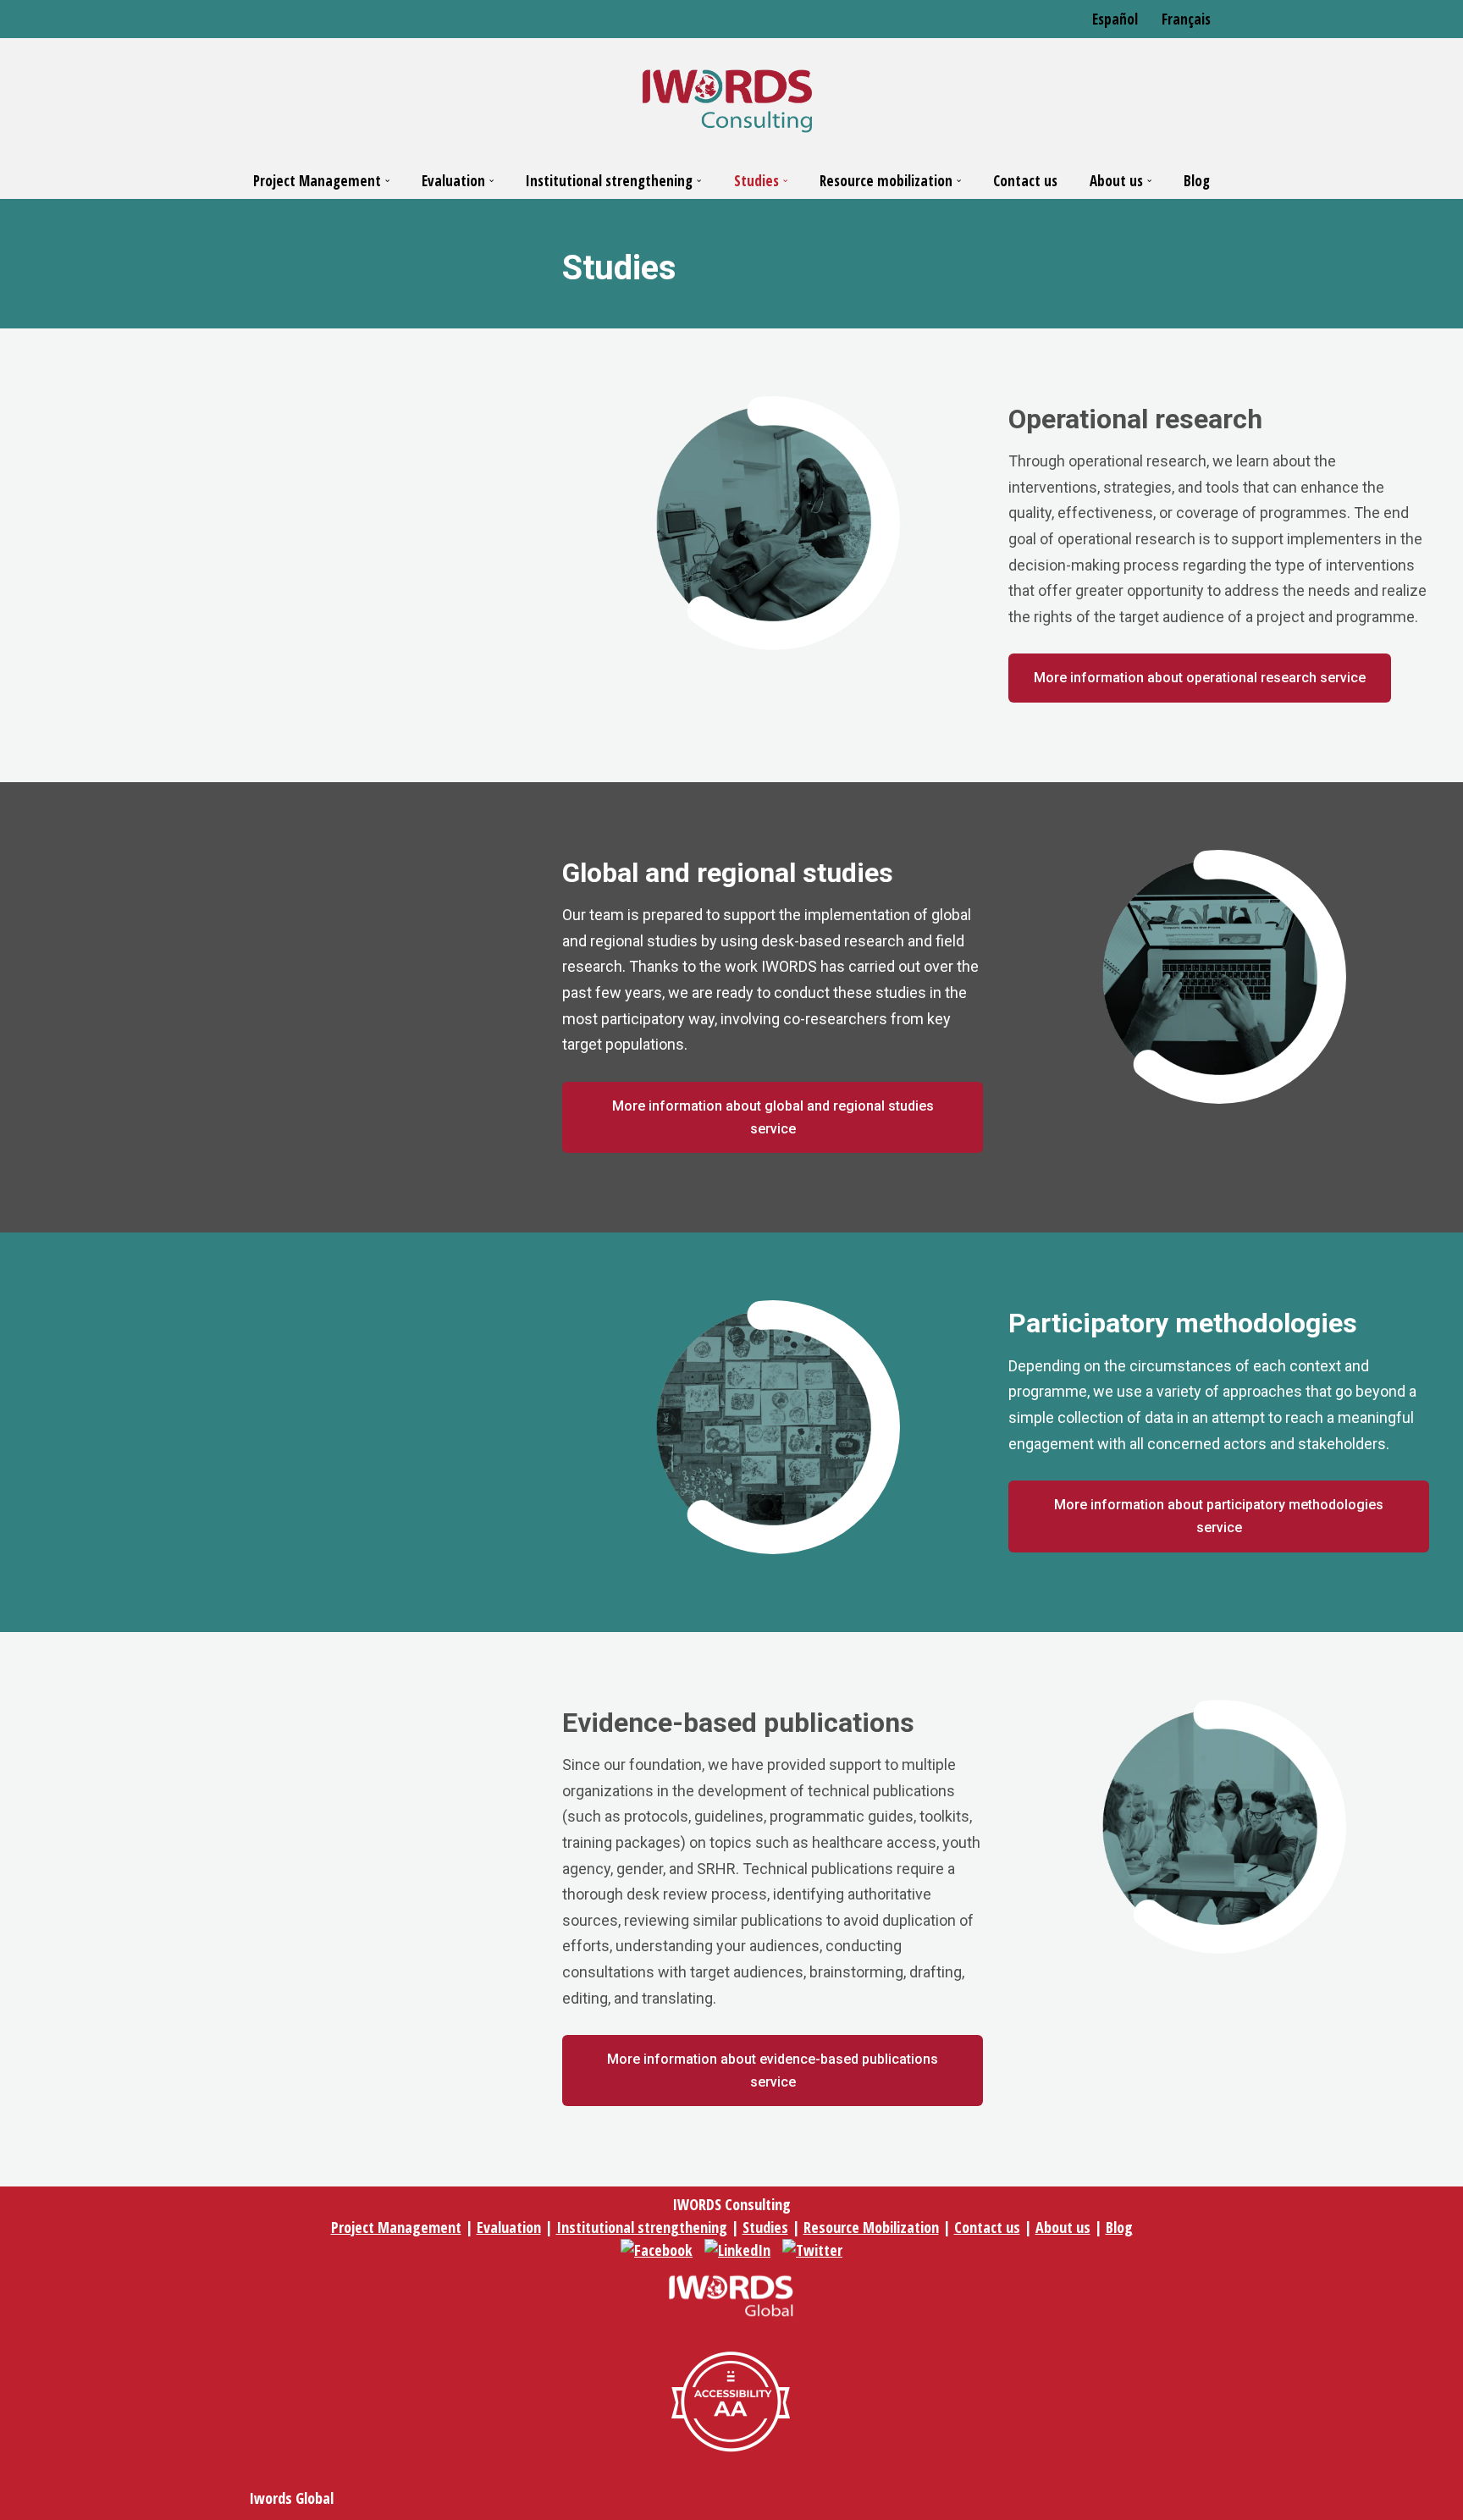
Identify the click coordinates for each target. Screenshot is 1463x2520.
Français (1186, 19)
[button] (387, 181)
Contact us (1025, 181)
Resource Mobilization (871, 2227)
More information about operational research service (1200, 678)
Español (1115, 19)
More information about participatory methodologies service (1219, 1516)
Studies (765, 2227)
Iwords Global (291, 2498)
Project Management (396, 2227)
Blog (1197, 181)
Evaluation (509, 2227)
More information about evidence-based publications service (773, 2071)
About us (1063, 2227)
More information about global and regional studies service (773, 1117)
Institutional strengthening (642, 2227)
